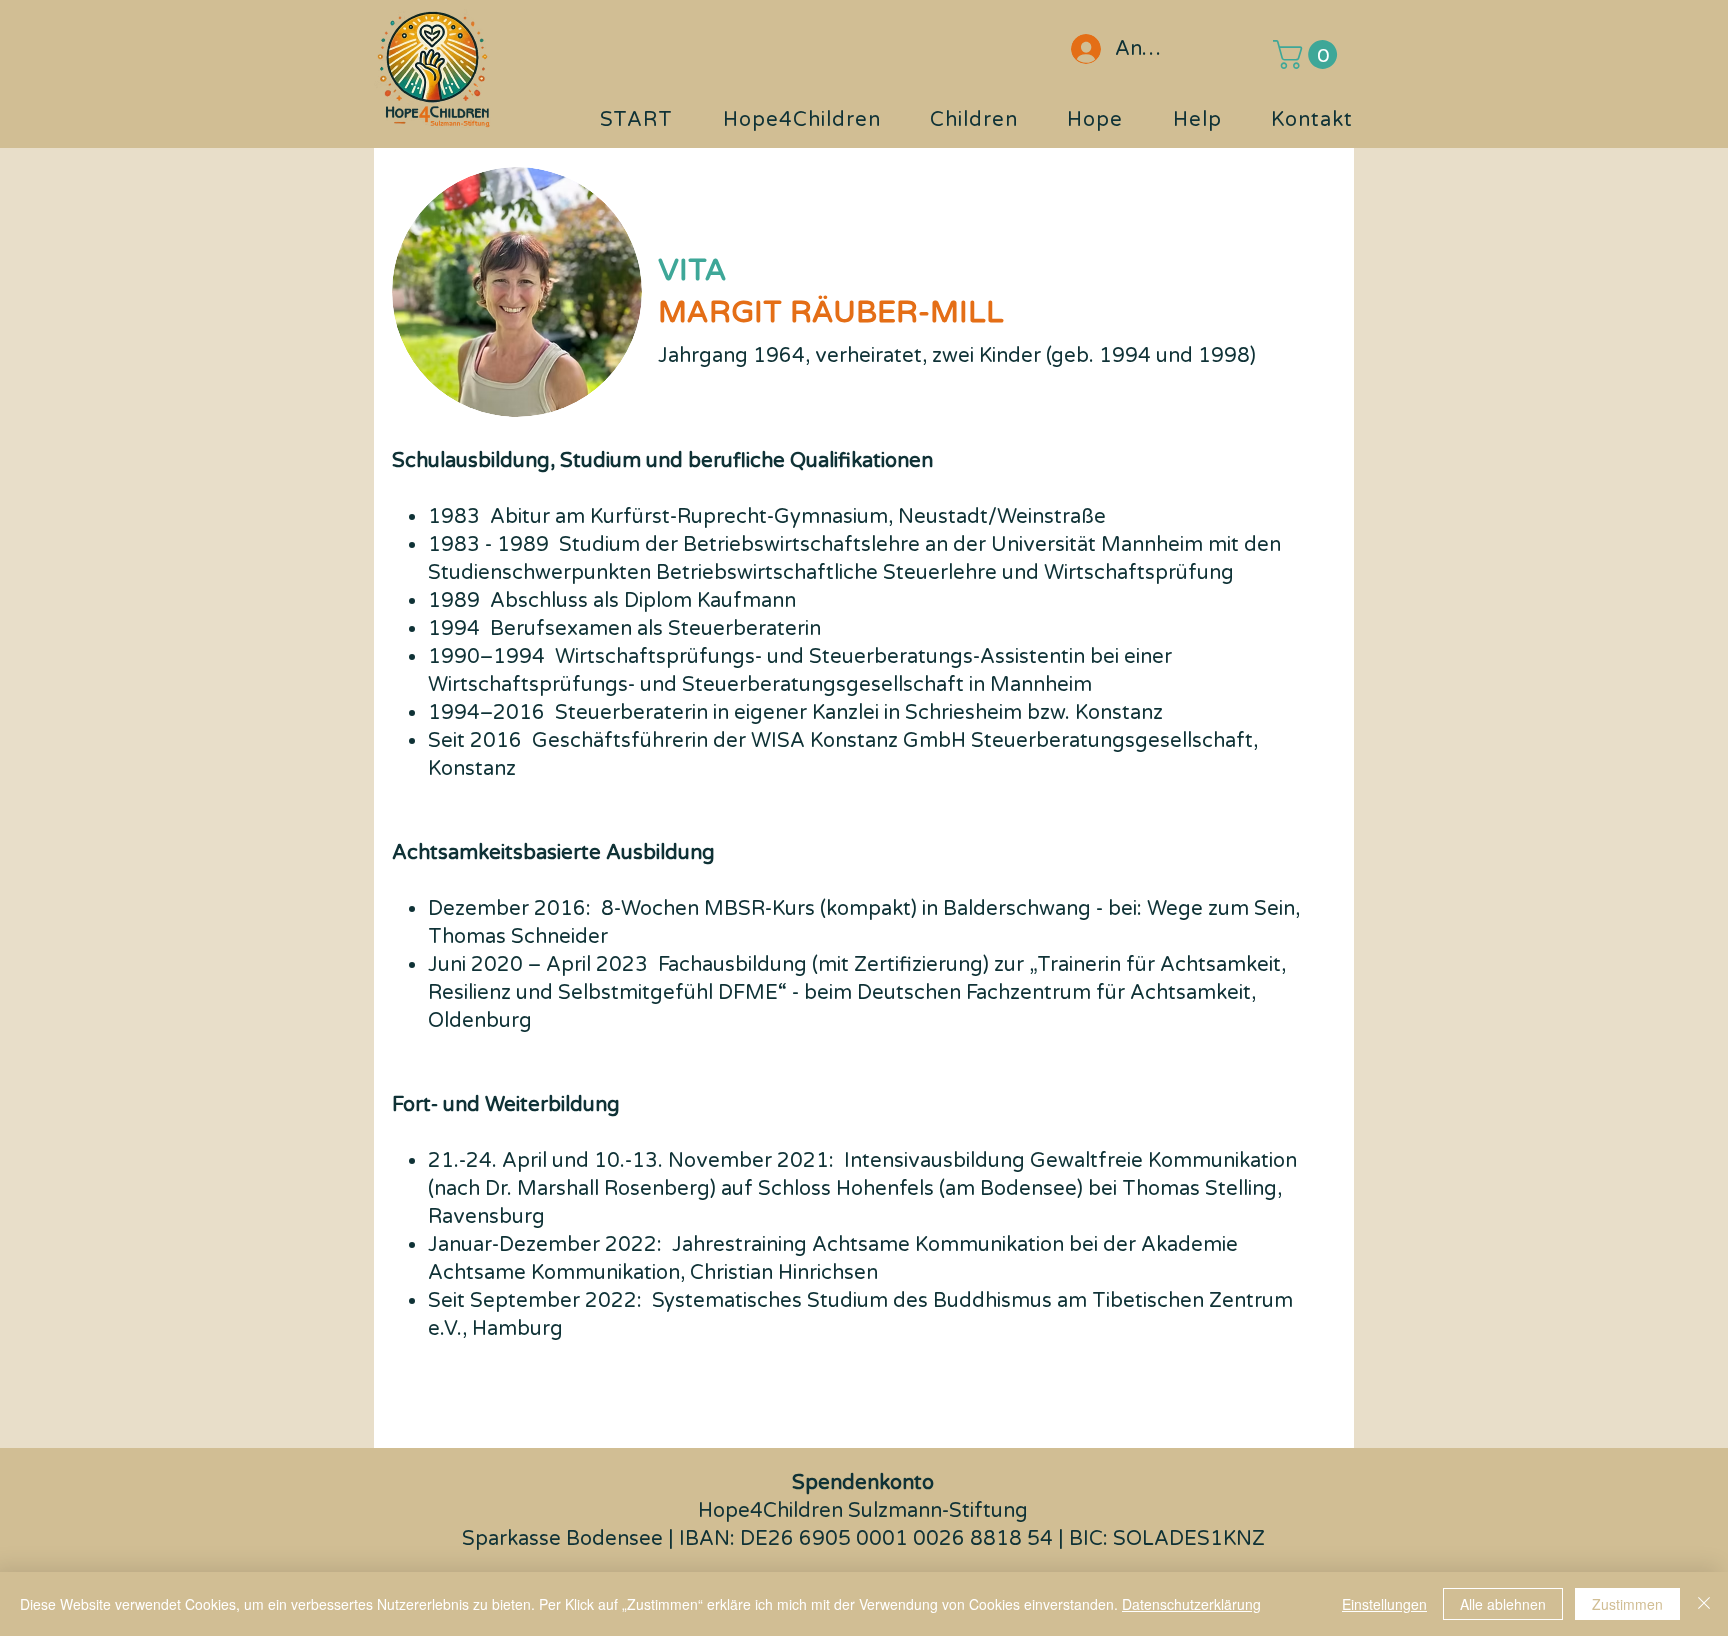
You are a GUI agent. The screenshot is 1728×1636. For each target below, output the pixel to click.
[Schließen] (1704, 1604)
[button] (1308, 54)
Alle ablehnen (1503, 1604)
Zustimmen (1627, 1604)
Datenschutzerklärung (1191, 1604)
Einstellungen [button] (1384, 1604)
